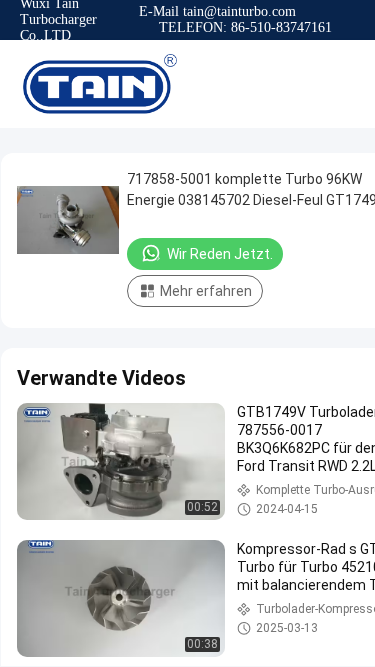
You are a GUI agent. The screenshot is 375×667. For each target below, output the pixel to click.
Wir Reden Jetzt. (220, 254)
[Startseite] (100, 84)
